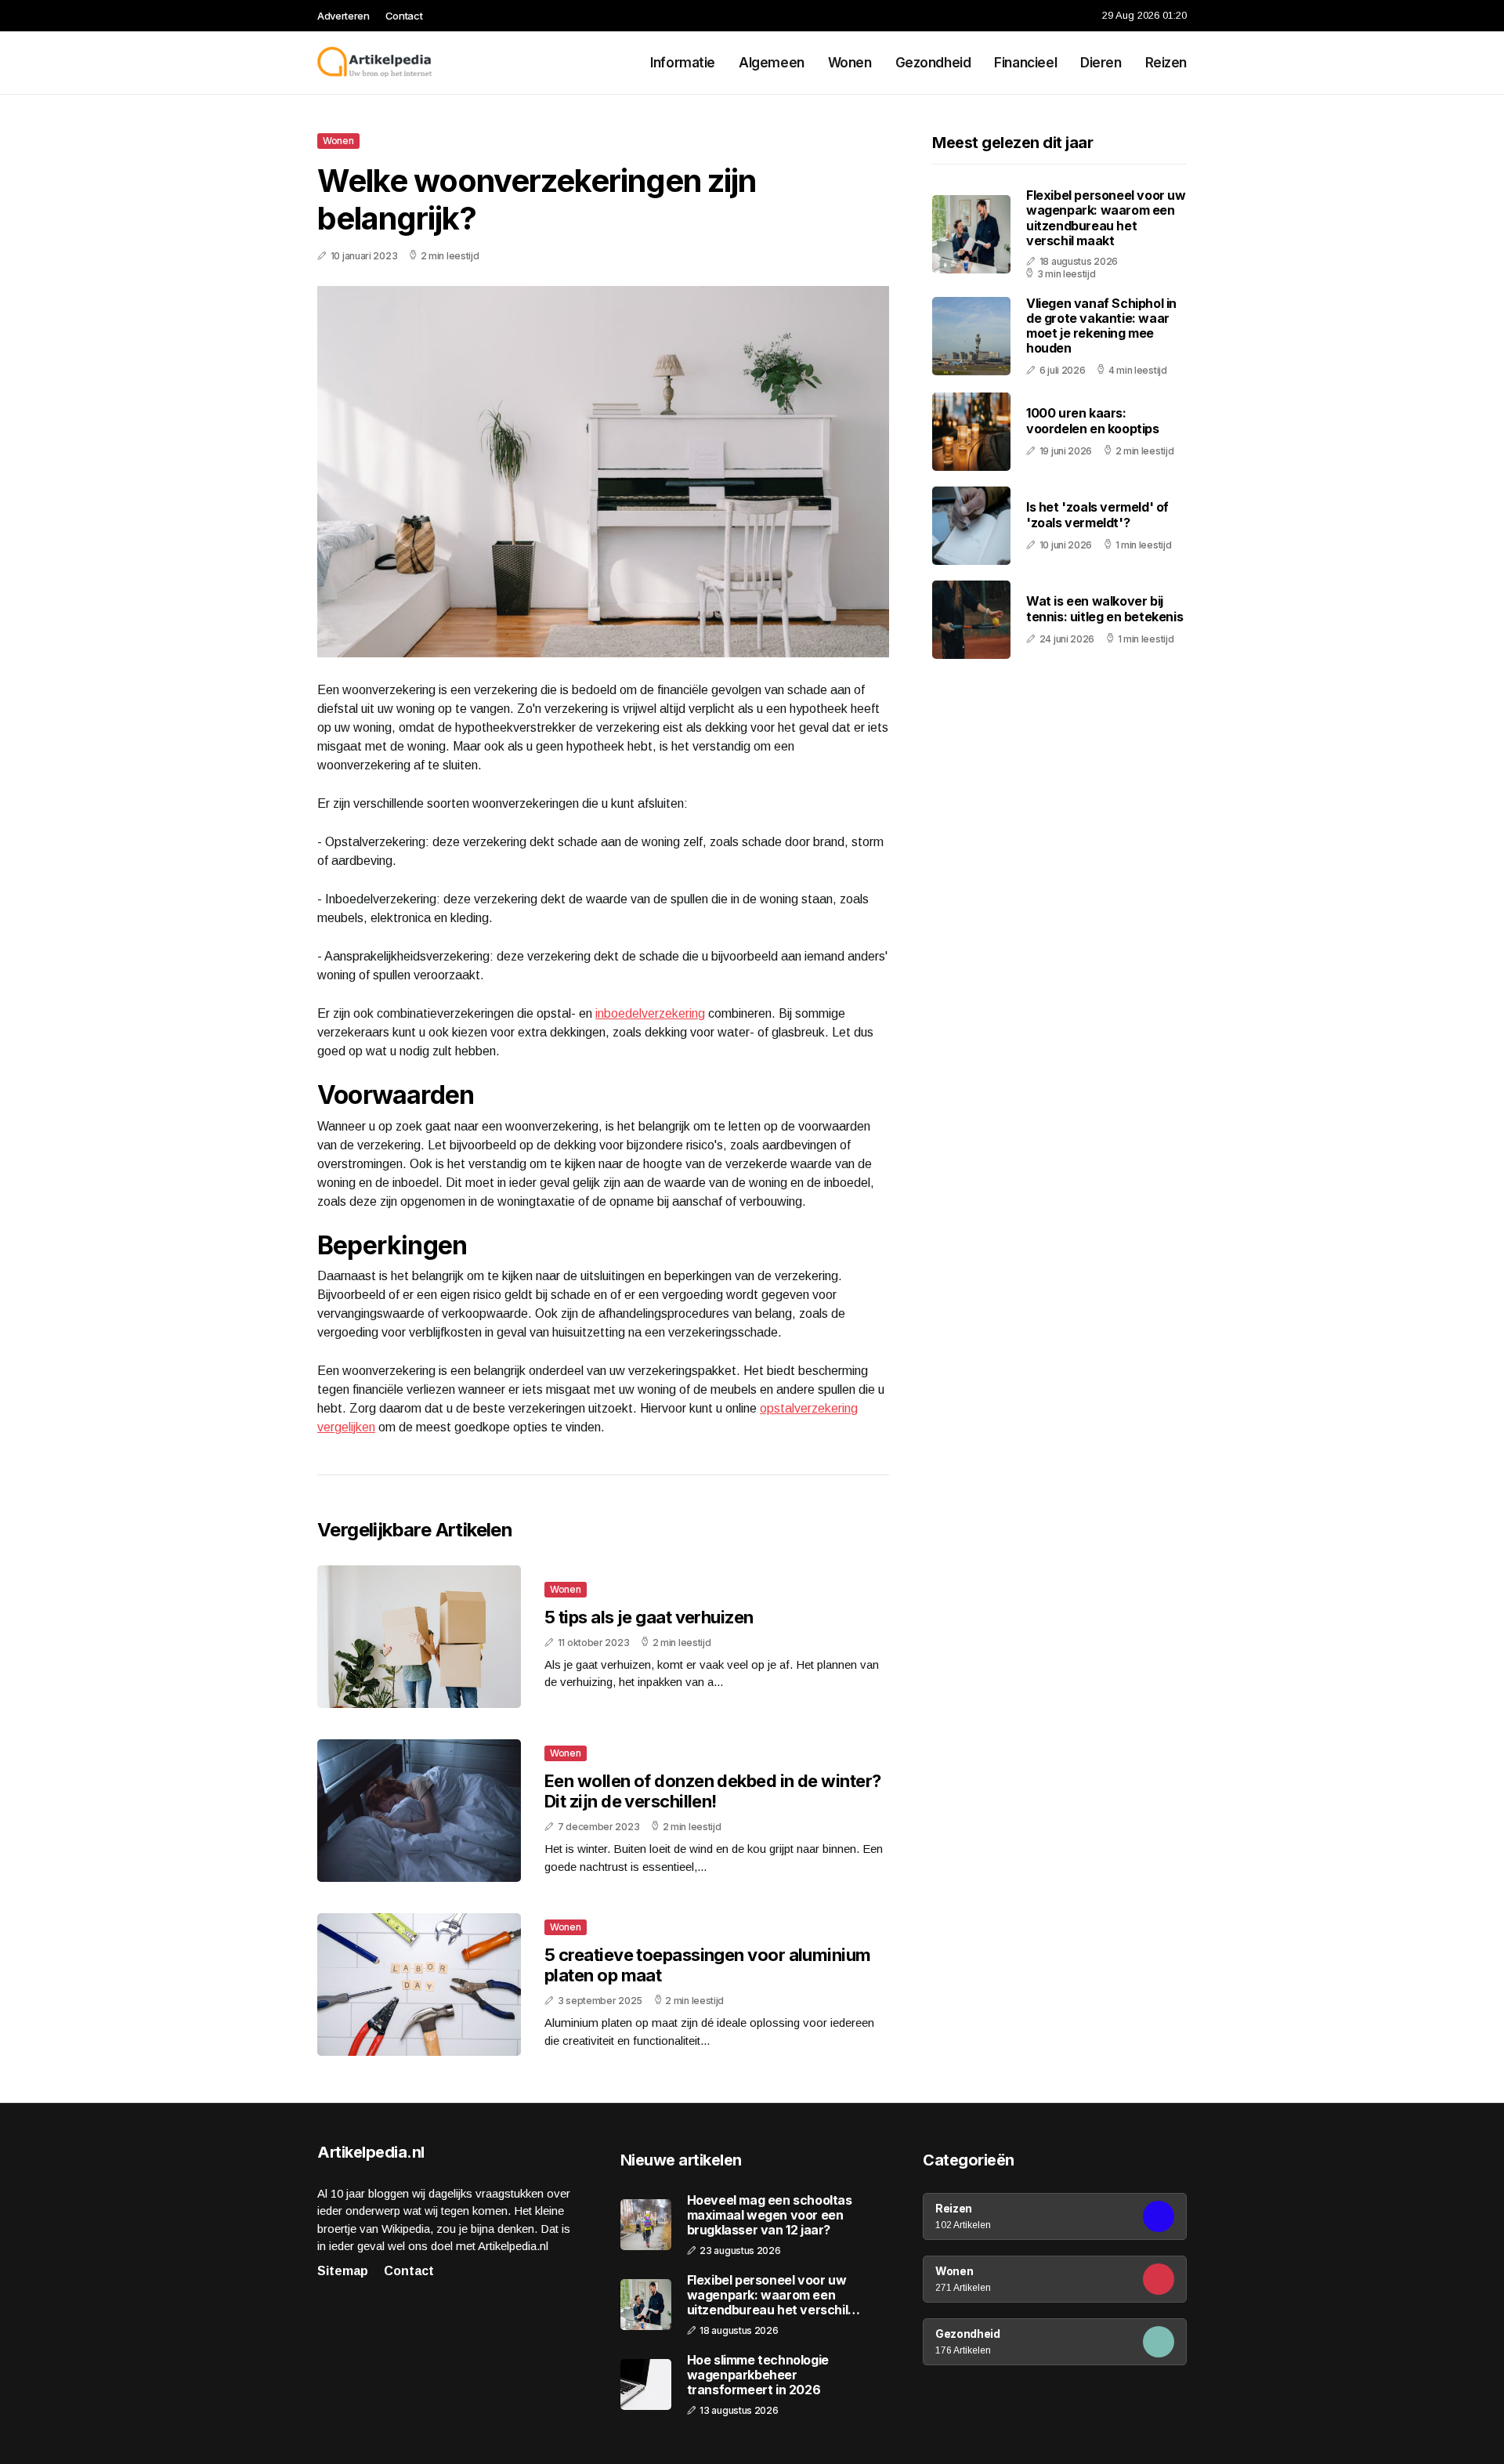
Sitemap (343, 2271)
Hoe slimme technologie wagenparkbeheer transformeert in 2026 (758, 2375)
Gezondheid (933, 63)
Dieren (1101, 63)
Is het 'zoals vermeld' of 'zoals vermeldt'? (1097, 514)
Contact (404, 16)
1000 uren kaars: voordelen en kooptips (1093, 420)
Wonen (850, 63)
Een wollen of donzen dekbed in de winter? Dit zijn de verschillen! (712, 1791)
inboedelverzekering (650, 1013)
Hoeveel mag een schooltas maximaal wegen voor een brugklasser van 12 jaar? (770, 2215)
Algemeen (772, 63)
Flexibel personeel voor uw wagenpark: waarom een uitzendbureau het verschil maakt (1106, 218)
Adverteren (343, 16)
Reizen (1166, 63)
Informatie (683, 63)
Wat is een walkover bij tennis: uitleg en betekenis (1104, 608)
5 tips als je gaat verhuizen (649, 1617)
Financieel (1025, 63)
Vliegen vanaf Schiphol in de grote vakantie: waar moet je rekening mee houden (1101, 326)
